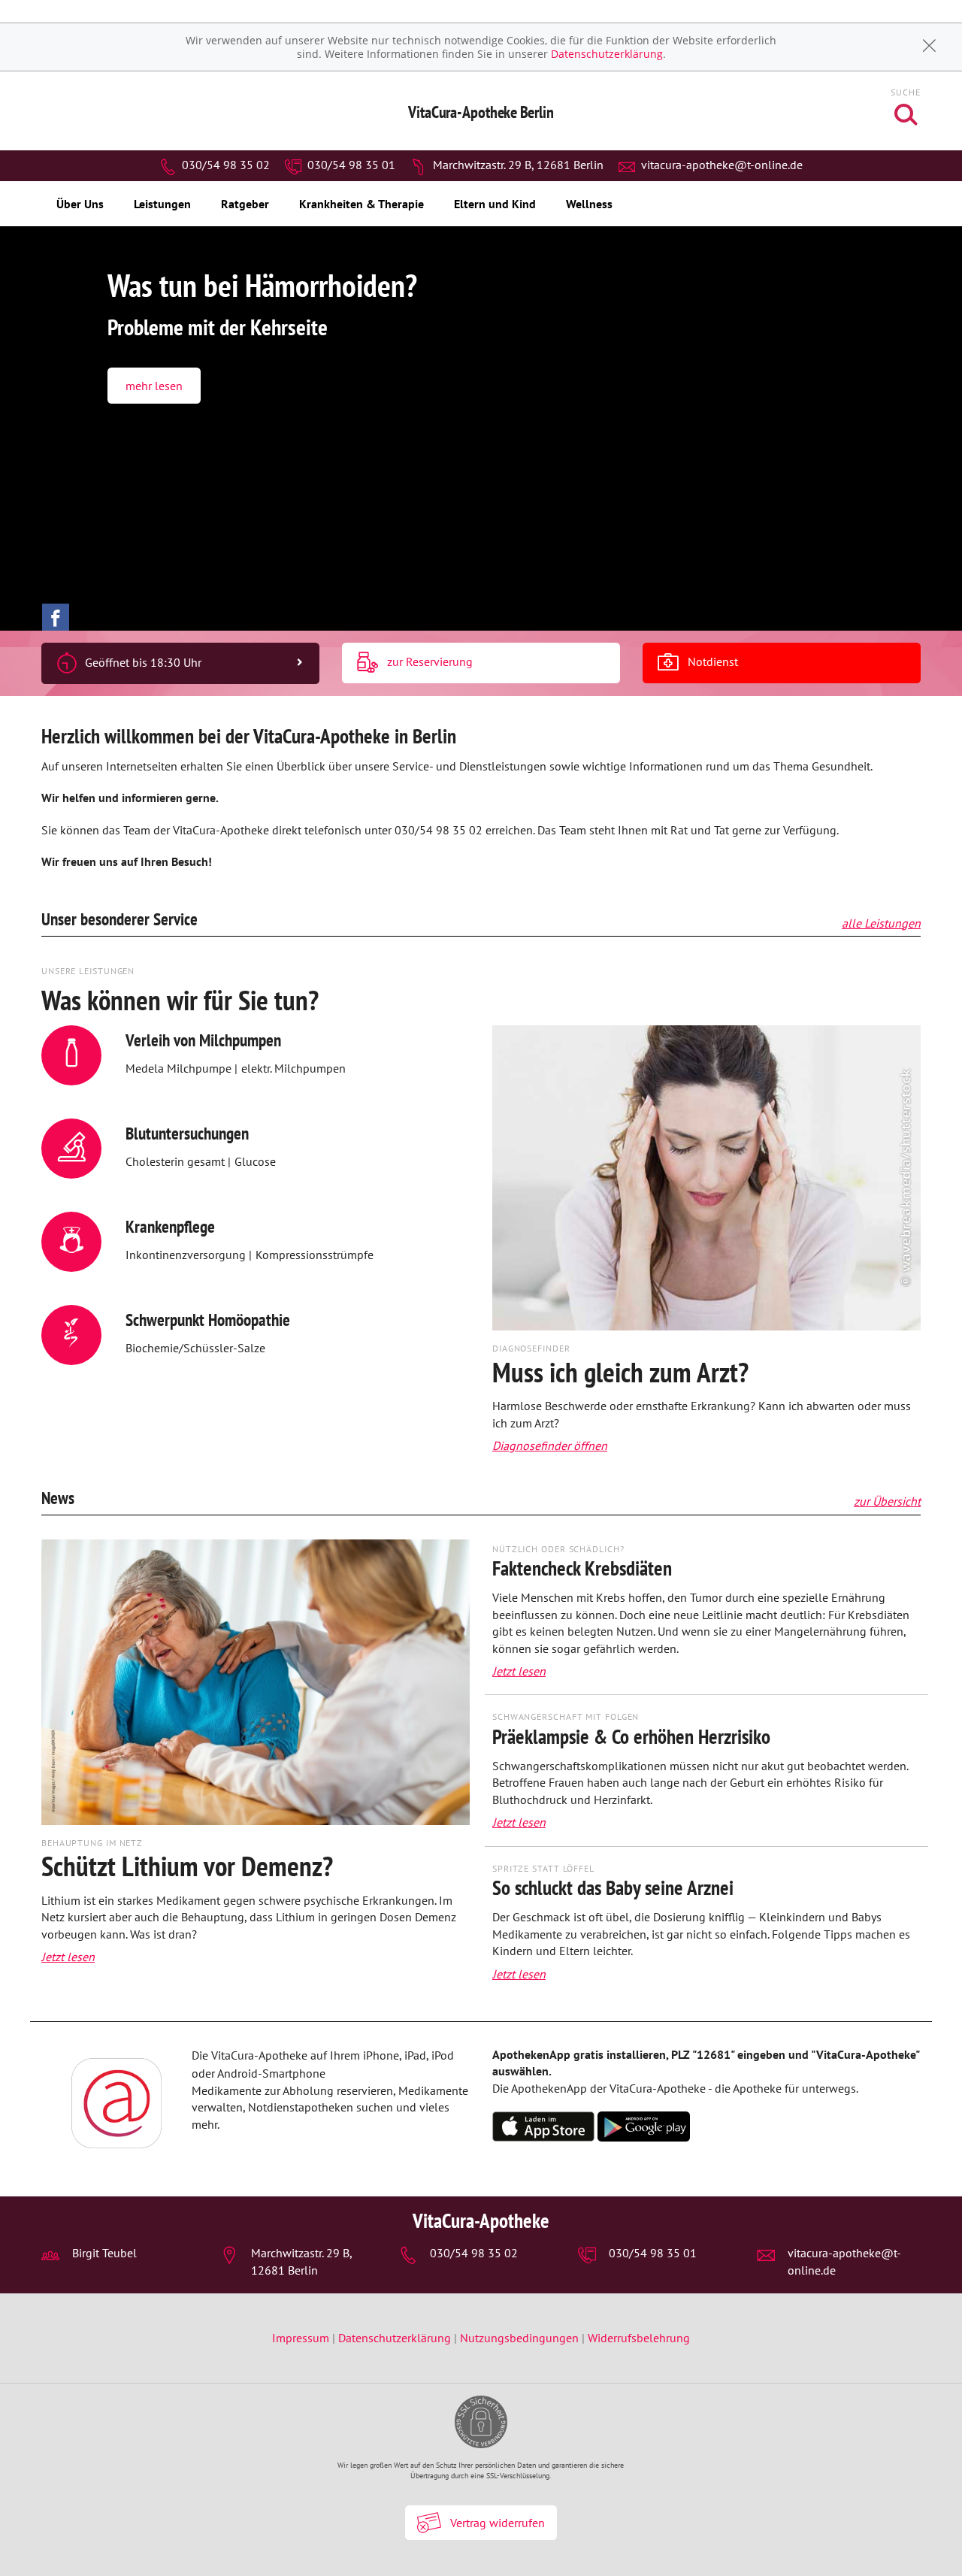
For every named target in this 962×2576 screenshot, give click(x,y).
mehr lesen (154, 386)
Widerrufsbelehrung (639, 2338)
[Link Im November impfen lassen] (256, 1687)
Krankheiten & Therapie (362, 204)
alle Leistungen (881, 923)
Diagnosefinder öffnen (550, 1445)
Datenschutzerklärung (607, 54)
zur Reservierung (428, 661)
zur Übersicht (887, 1501)
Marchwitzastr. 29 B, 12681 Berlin (517, 165)
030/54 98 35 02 (224, 165)
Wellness (589, 204)
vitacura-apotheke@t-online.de (720, 165)
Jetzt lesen (68, 1957)
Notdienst (711, 661)
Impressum (302, 2338)
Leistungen (162, 204)
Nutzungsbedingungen (519, 2338)
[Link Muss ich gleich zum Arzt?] (706, 1182)
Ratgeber (245, 204)
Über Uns (80, 204)
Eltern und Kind (495, 204)
